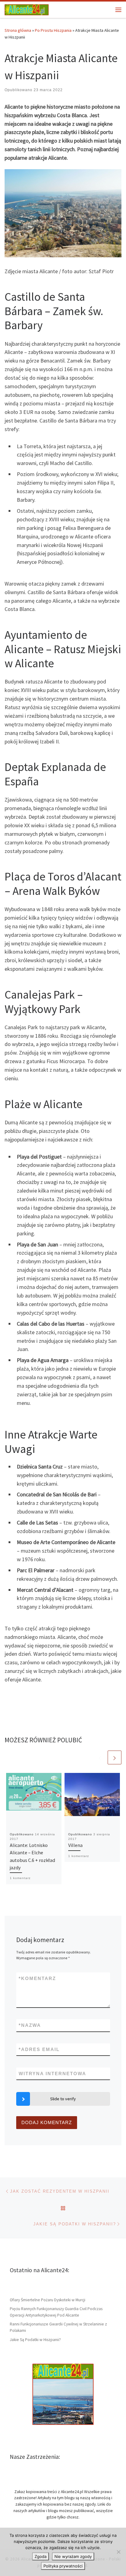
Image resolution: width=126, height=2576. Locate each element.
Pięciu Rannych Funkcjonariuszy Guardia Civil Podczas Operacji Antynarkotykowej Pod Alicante (56, 2312)
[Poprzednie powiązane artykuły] (100, 1757)
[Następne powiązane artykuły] (115, 1757)
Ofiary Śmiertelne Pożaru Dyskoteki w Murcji (48, 2300)
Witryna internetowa (52, 2073)
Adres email (39, 2049)
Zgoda (41, 2556)
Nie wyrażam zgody (73, 2556)
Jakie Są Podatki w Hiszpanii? (35, 2340)
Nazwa (30, 2025)
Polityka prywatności (63, 2566)
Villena (75, 1845)
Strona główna (18, 30)
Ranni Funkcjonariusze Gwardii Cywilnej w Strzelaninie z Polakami (58, 2327)
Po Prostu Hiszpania (53, 30)
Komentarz (37, 1978)
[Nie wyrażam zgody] (118, 2552)
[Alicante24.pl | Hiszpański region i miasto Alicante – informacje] (27, 9)
